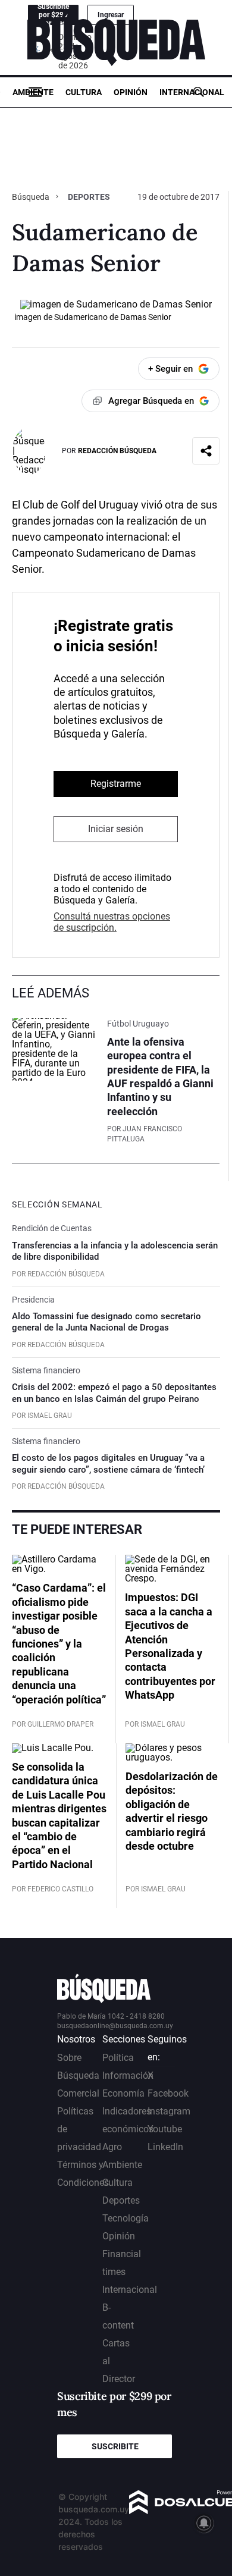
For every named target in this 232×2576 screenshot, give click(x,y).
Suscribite (115, 2446)
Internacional (192, 92)
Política (118, 2058)
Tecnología (126, 2218)
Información (128, 2075)
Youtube (165, 2129)
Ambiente (33, 92)
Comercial (78, 2093)
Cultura (84, 92)
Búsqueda (32, 197)
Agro (112, 2147)
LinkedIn (165, 2147)
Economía (123, 2093)
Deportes (89, 197)
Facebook (168, 2093)
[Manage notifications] (204, 2523)
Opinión (131, 92)
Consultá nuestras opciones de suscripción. (112, 922)
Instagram (169, 2111)
